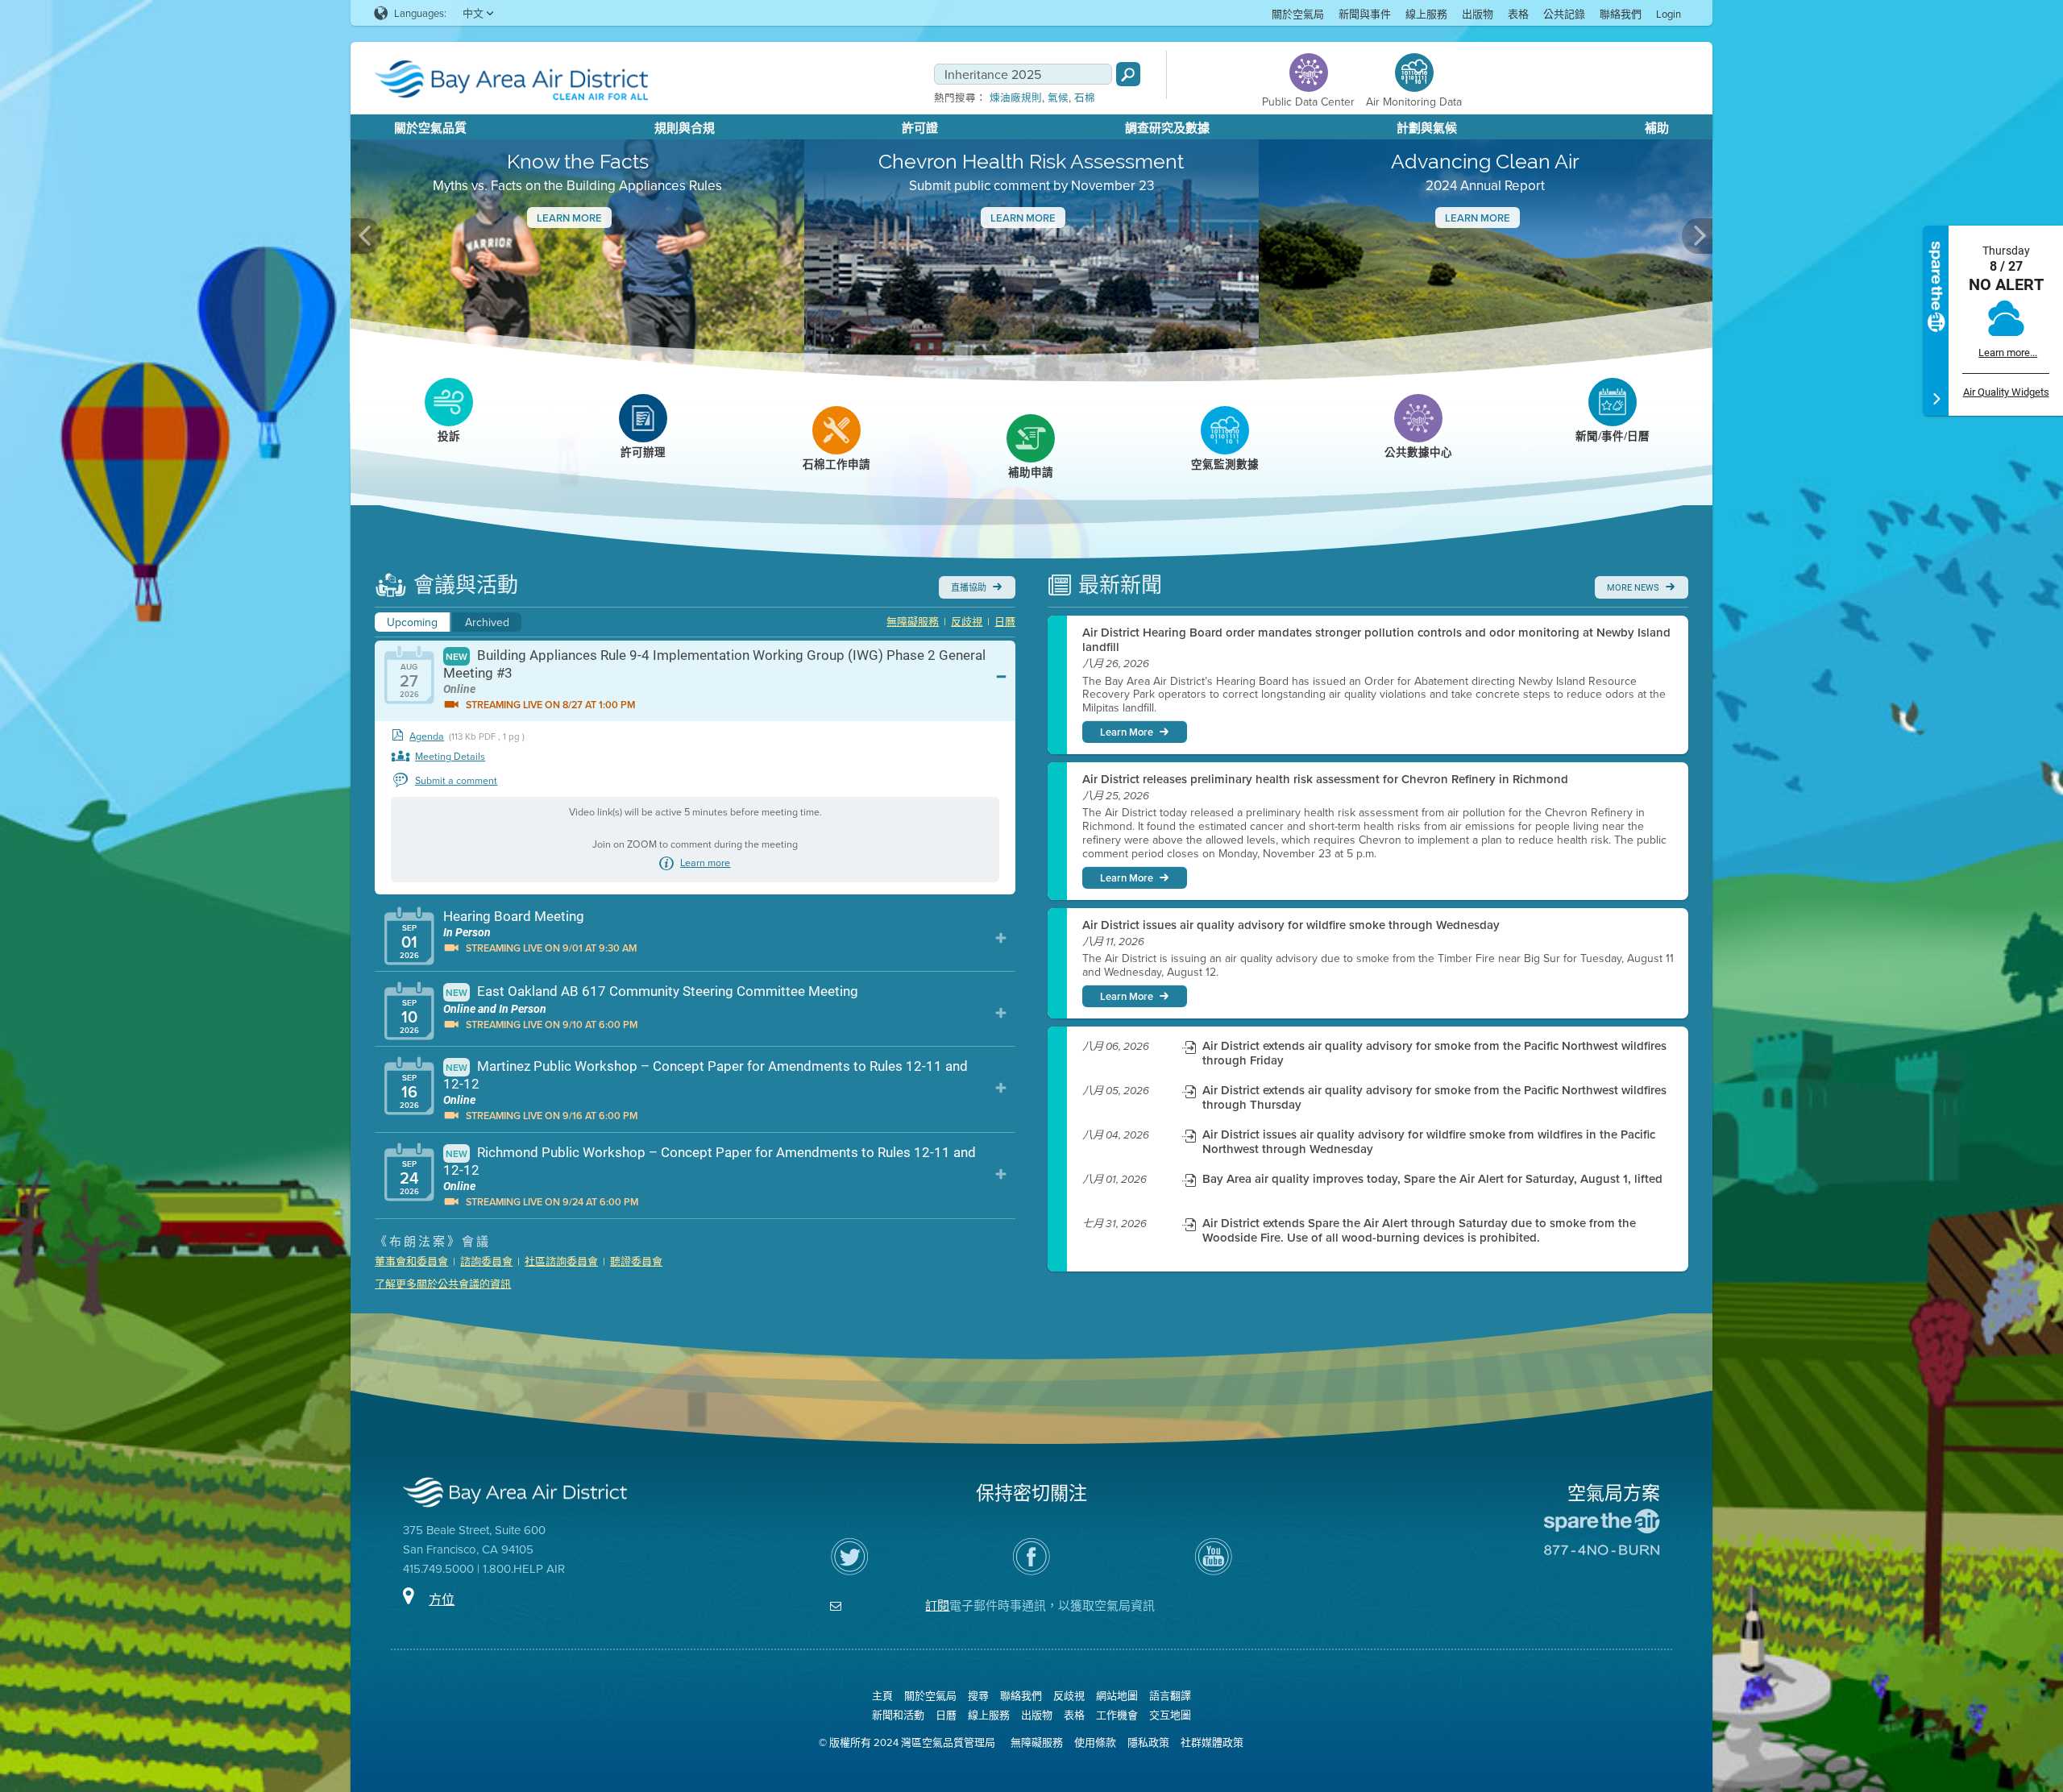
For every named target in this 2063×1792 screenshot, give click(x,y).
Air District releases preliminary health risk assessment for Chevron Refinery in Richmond (1325, 779)
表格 (1518, 14)
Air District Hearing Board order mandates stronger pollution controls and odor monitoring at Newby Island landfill (1376, 640)
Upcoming (412, 622)
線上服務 (1426, 14)
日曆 (1005, 621)
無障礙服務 (913, 621)
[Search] (1128, 74)
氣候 (1058, 98)
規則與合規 (685, 128)
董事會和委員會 (411, 1261)
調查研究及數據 (1167, 128)
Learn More (569, 218)
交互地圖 (1170, 1715)
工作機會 (1117, 1715)
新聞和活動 (898, 1715)
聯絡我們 (1621, 14)
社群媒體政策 (1212, 1742)
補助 (1657, 128)
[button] (366, 236)
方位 (442, 1599)
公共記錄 (1564, 14)
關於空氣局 (1298, 14)
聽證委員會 (636, 1261)
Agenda (427, 736)
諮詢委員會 (486, 1261)
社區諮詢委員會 (561, 1261)
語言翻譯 (1170, 1695)
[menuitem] (1298, 13)
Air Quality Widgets (2006, 392)
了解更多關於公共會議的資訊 (443, 1284)
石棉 (1085, 98)
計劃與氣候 (1427, 128)
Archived (487, 622)
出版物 (1478, 14)
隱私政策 (1148, 1742)
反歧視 (967, 621)
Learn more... (2008, 353)
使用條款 (1095, 1742)
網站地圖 (1117, 1695)
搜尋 (978, 1695)
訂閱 (937, 1605)
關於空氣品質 (430, 128)
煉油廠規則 (1016, 98)
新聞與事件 (1365, 14)
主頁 (882, 1695)
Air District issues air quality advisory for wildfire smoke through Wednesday (1291, 925)
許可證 (920, 128)
